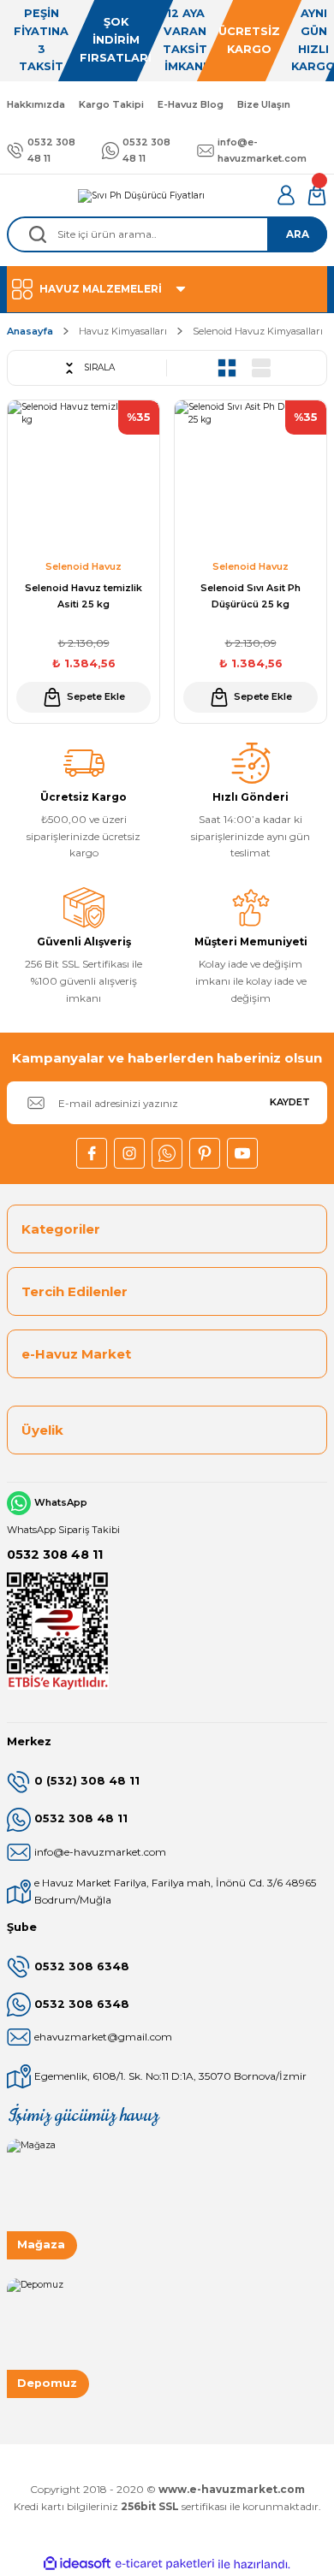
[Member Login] (286, 195)
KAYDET (290, 1102)
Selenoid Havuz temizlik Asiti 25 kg (83, 596)
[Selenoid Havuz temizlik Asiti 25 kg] (83, 476)
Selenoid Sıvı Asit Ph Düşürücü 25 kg (250, 596)
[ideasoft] (77, 2564)
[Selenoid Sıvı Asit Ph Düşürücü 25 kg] (250, 476)
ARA (298, 234)
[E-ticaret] (165, 2564)
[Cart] (317, 195)
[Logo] (141, 195)
